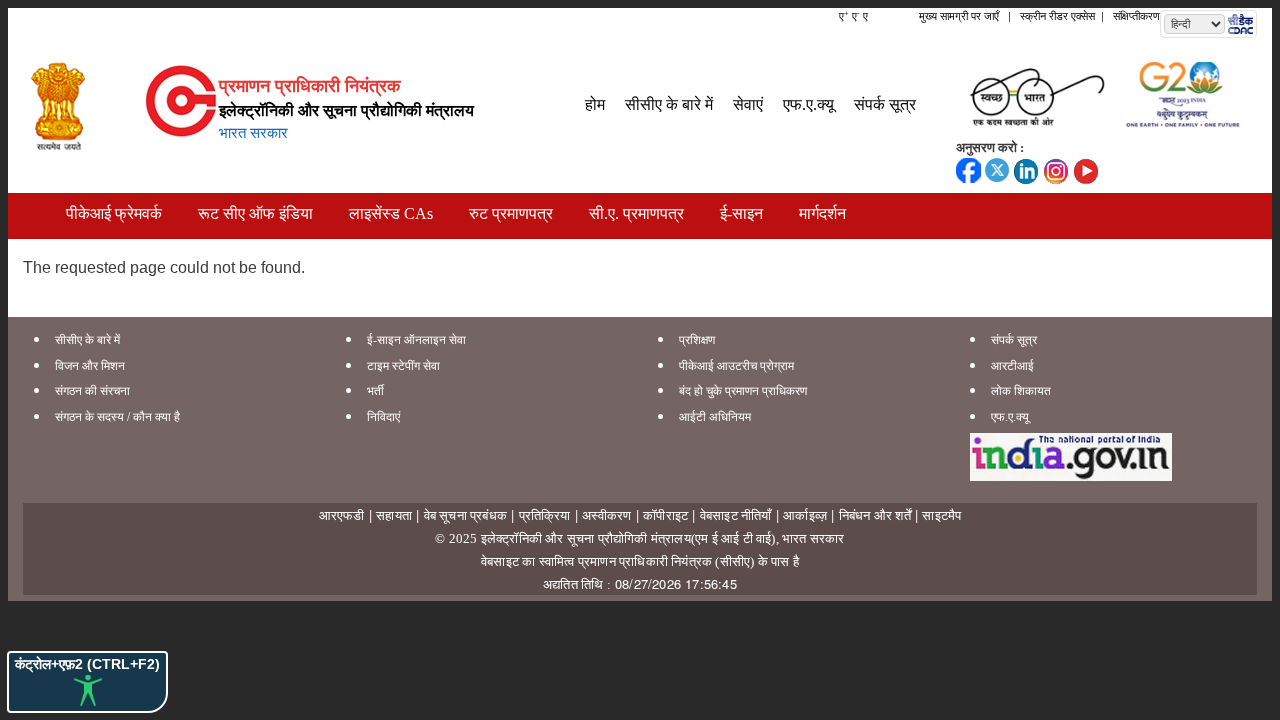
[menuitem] (595, 98)
